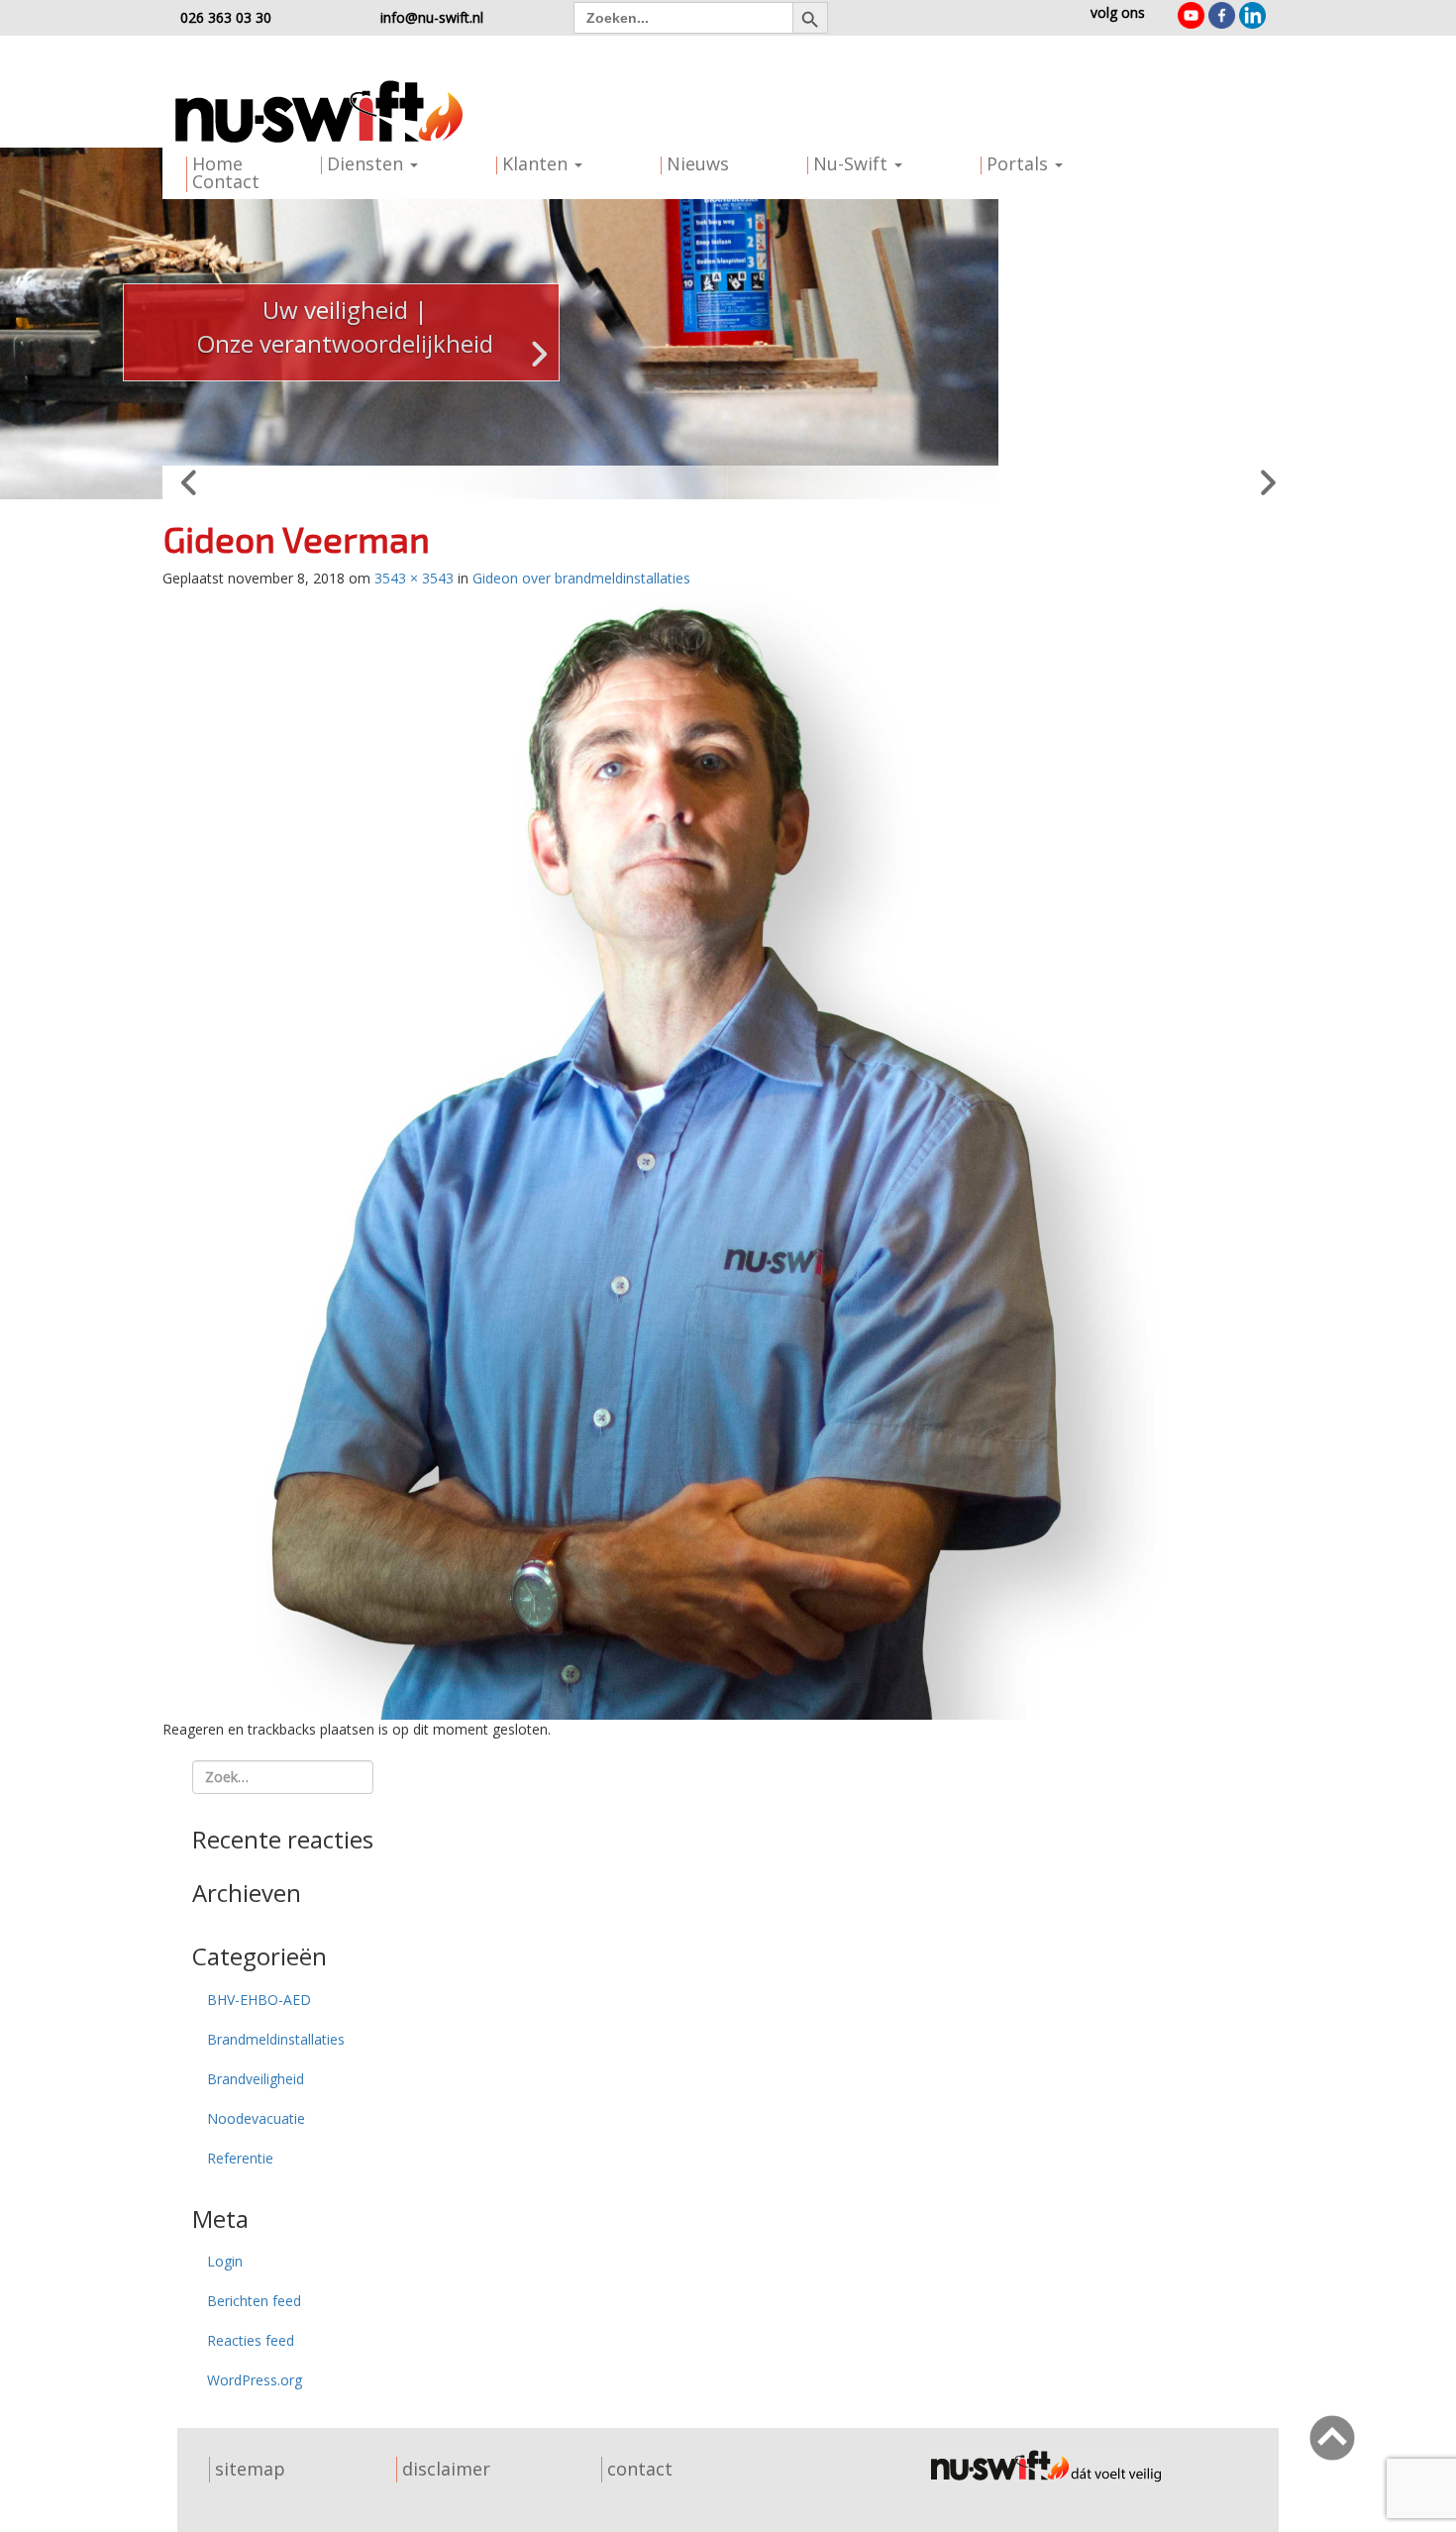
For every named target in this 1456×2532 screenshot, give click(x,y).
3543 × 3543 (414, 578)
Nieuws (698, 163)
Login (225, 2261)
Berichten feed (254, 2301)
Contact (226, 181)
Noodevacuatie (256, 2118)
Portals (1020, 163)
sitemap (250, 2469)
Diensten (367, 163)
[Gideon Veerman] (728, 1152)
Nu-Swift (853, 163)
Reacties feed (251, 2340)
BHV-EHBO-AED (259, 2000)
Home (217, 163)
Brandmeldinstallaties (276, 2039)
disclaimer (446, 2469)
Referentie (240, 2158)
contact (640, 2469)
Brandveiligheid (256, 2079)
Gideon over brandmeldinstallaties (581, 578)
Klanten (537, 163)
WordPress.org (255, 2380)
